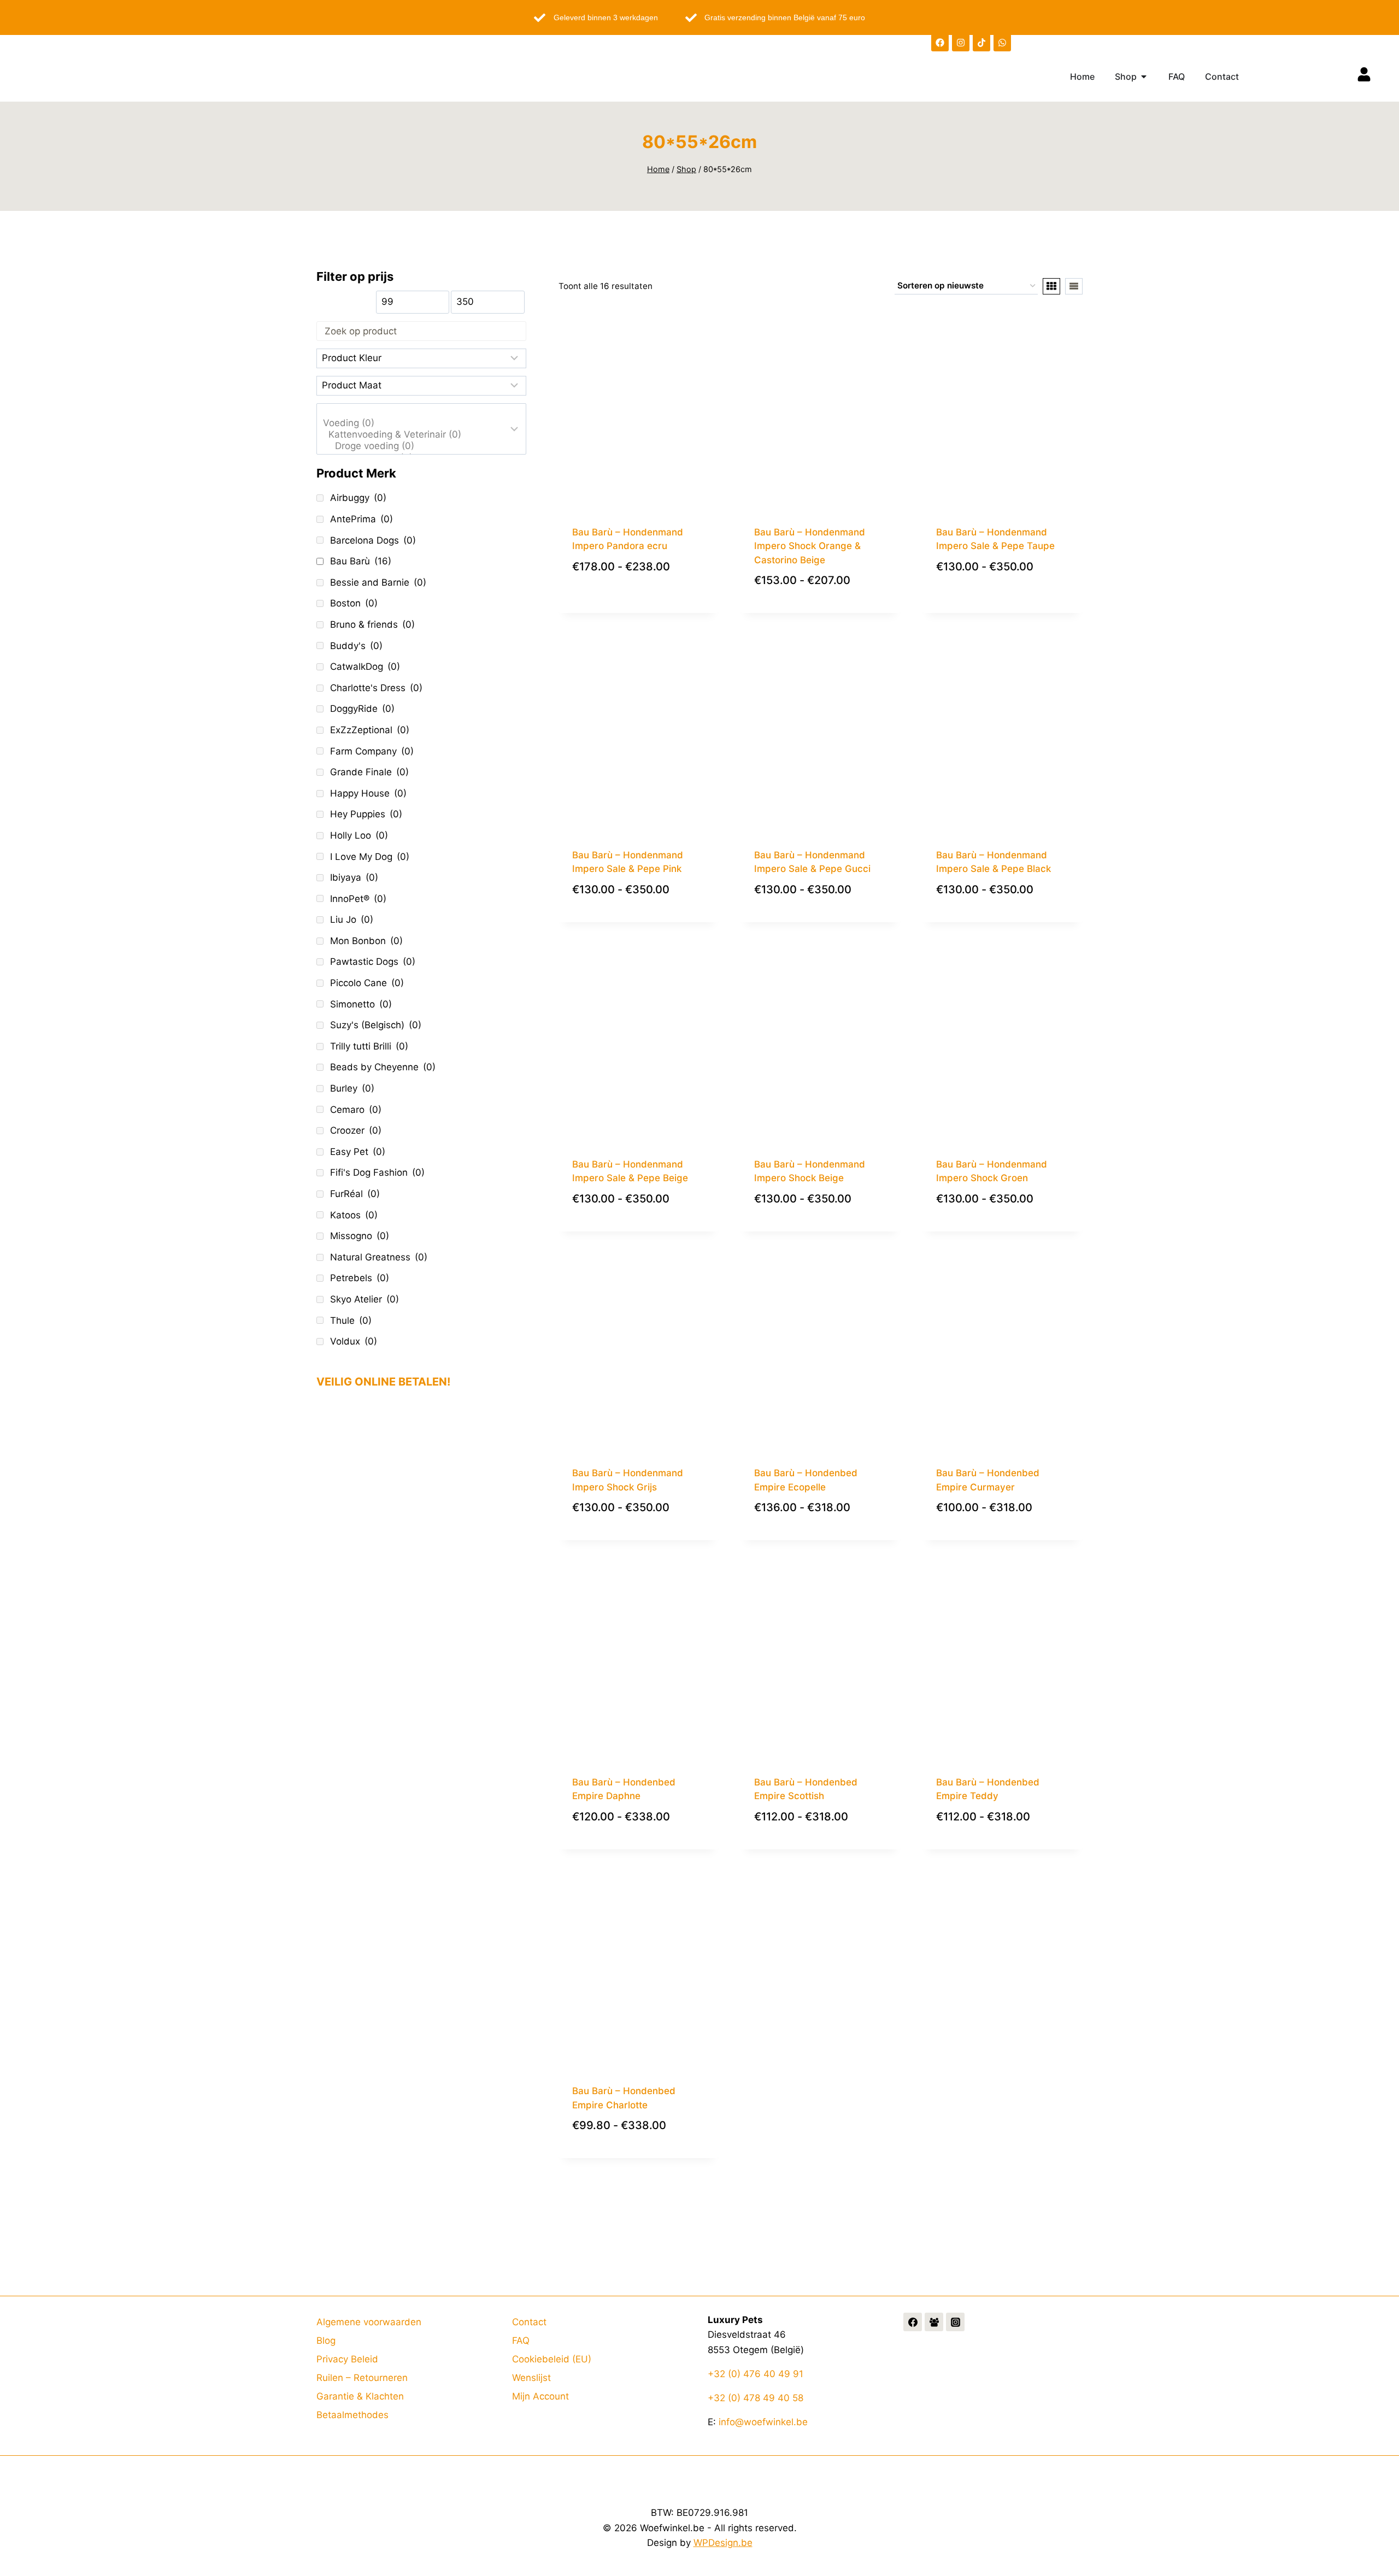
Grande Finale (369, 772)
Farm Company (372, 751)
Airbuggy (358, 498)
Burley (352, 1088)
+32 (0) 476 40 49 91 (756, 2374)
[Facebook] (940, 43)
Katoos (354, 1215)
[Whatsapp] (1002, 43)
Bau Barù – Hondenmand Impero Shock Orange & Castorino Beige (810, 546)
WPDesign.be (723, 2543)
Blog (326, 2341)
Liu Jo (352, 919)
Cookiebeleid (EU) (552, 2359)
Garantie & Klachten (360, 2396)
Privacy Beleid (347, 2359)
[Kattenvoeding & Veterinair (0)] (414, 435)
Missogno (360, 1236)
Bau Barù (361, 561)
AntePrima (361, 519)
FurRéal (355, 1194)
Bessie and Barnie (378, 582)
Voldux (354, 1341)
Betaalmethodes (352, 2415)
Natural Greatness (379, 1257)
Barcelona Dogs (373, 540)
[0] (414, 411)
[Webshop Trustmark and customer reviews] (421, 1506)
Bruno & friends (372, 624)
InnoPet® (358, 899)
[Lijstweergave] (1074, 286)
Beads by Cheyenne (383, 1067)
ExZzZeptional (370, 730)
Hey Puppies (366, 814)
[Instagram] (961, 43)
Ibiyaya (354, 877)
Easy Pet (358, 1152)
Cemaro (356, 1110)
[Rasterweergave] (1051, 286)
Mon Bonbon (366, 941)
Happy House (368, 793)
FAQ (521, 2341)
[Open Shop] (1144, 76)
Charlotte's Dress (376, 688)
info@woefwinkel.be (763, 2422)
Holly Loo (359, 835)
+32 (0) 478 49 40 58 (756, 2398)
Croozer (356, 1130)
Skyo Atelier (365, 1299)
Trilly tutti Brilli (369, 1046)
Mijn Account (540, 2396)
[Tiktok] (981, 43)
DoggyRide (362, 709)
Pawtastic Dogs (373, 962)
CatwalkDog (365, 667)
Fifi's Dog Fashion (377, 1172)
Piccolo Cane (367, 983)
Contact (529, 2322)
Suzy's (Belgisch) (376, 1025)
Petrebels (360, 1278)
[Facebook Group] (934, 2322)
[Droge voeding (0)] (414, 446)
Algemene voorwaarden (369, 2322)
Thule (351, 1321)
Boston (354, 603)
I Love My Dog (370, 857)
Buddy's (356, 646)
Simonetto (361, 1004)
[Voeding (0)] (414, 423)
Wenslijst (531, 2378)
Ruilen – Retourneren (362, 2378)
